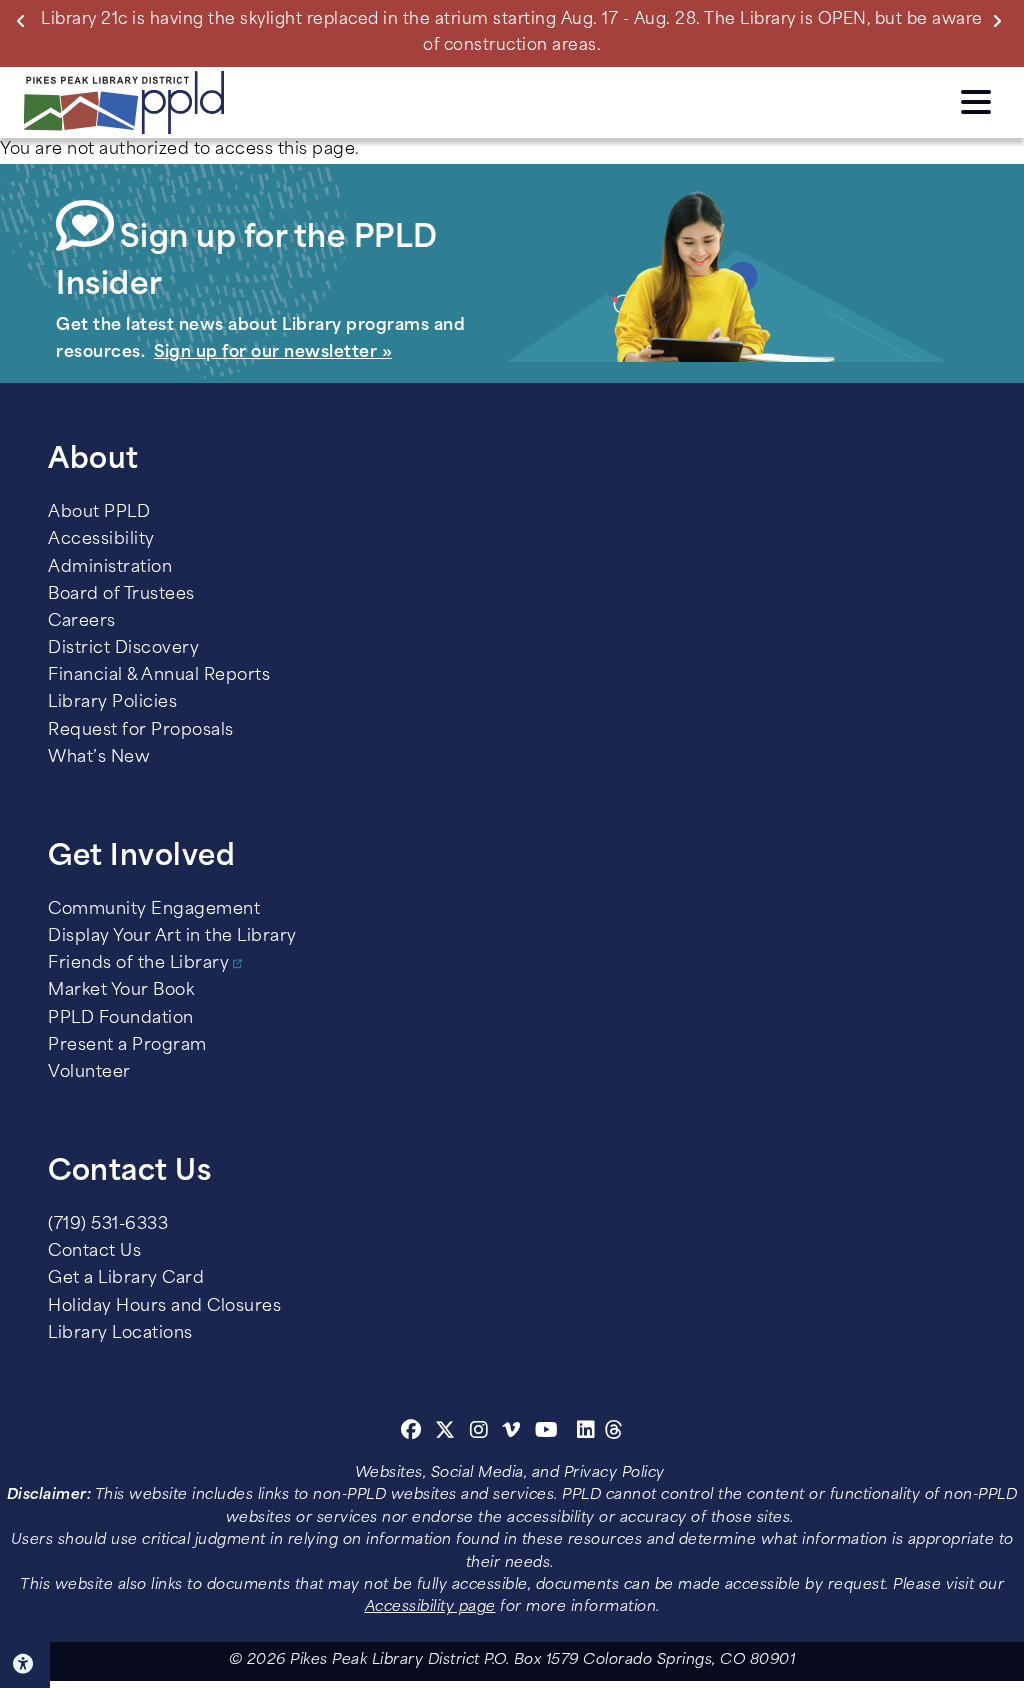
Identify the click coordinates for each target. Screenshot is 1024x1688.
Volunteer (89, 1073)
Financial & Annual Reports (159, 676)
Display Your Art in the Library (172, 937)
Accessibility (101, 540)
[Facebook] (411, 1433)
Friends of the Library (138, 964)
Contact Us (94, 1252)
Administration (110, 568)
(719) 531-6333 (108, 1225)
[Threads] (614, 1433)
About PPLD (99, 513)
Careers (82, 622)
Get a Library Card (126, 1279)
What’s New (99, 758)
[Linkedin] (586, 1433)
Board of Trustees (121, 595)
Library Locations (120, 1334)
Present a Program (127, 1046)
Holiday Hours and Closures (164, 1307)
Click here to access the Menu (976, 99)
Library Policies (112, 703)
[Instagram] (482, 1433)
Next (1001, 20)
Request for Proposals (141, 731)
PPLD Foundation (121, 1019)
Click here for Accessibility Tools (25, 1664)
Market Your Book (121, 991)
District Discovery (123, 649)
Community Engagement (154, 910)
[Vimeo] (511, 1433)
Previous (25, 20)
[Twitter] (445, 1433)
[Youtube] (547, 1433)
